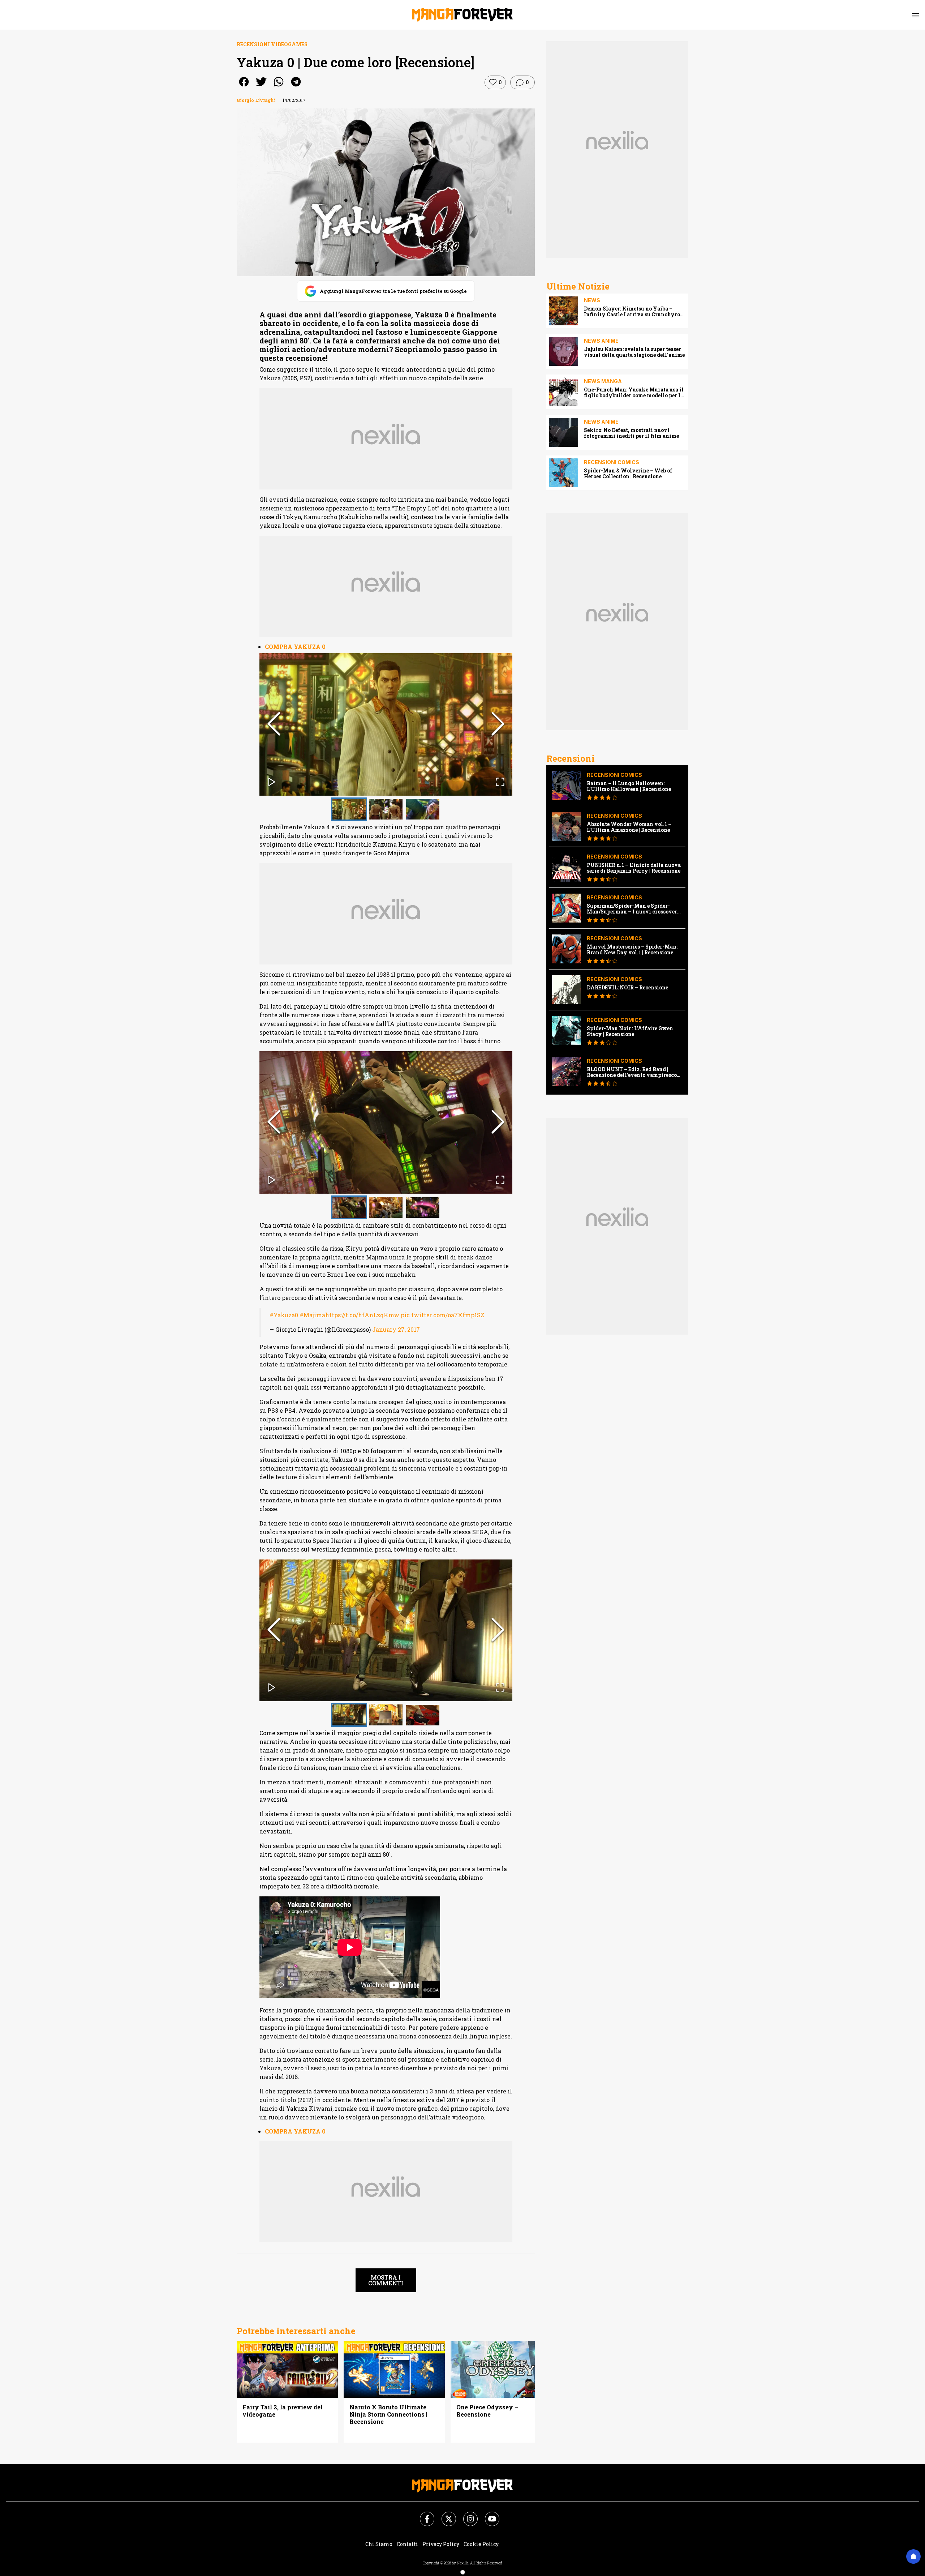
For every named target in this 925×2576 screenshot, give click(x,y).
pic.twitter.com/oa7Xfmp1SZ (442, 1315)
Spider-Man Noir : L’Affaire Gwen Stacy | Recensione (630, 1031)
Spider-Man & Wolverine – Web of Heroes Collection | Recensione (628, 474)
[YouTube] (488, 2515)
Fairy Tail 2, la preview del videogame (283, 2411)
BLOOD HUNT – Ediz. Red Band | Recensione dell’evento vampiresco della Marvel (632, 1072)
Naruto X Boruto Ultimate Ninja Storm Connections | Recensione (388, 2414)
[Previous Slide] (274, 724)
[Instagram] (466, 2515)
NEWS (592, 300)
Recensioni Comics (612, 462)
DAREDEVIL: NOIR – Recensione (627, 988)
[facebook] (244, 87)
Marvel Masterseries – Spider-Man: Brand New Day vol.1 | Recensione (632, 950)
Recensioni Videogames (272, 44)
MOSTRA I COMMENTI (386, 2280)
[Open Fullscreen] (500, 783)
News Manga (603, 381)
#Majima (312, 1315)
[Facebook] (423, 2515)
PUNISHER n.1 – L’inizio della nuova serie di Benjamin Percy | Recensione (634, 868)
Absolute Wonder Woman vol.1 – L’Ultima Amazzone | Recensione (629, 827)
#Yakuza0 (284, 1315)
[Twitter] (444, 2515)
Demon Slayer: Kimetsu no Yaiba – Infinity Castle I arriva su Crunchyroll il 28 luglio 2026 (634, 312)
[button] (386, 724)
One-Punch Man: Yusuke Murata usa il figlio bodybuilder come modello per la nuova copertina (634, 393)
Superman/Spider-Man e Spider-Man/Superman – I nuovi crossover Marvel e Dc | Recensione (632, 909)
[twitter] (261, 87)
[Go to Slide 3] (423, 809)
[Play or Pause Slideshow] (272, 783)
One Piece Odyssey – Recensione (487, 2411)
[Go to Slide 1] (349, 809)
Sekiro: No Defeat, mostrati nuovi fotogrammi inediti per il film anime (631, 433)
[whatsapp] (279, 87)
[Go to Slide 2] (386, 809)
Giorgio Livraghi (256, 100)
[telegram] (296, 87)
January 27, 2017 (396, 1329)
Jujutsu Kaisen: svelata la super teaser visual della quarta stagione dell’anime (634, 352)
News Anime (601, 341)
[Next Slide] (498, 724)
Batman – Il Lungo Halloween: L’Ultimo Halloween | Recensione (629, 786)
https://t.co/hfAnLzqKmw (362, 1315)
